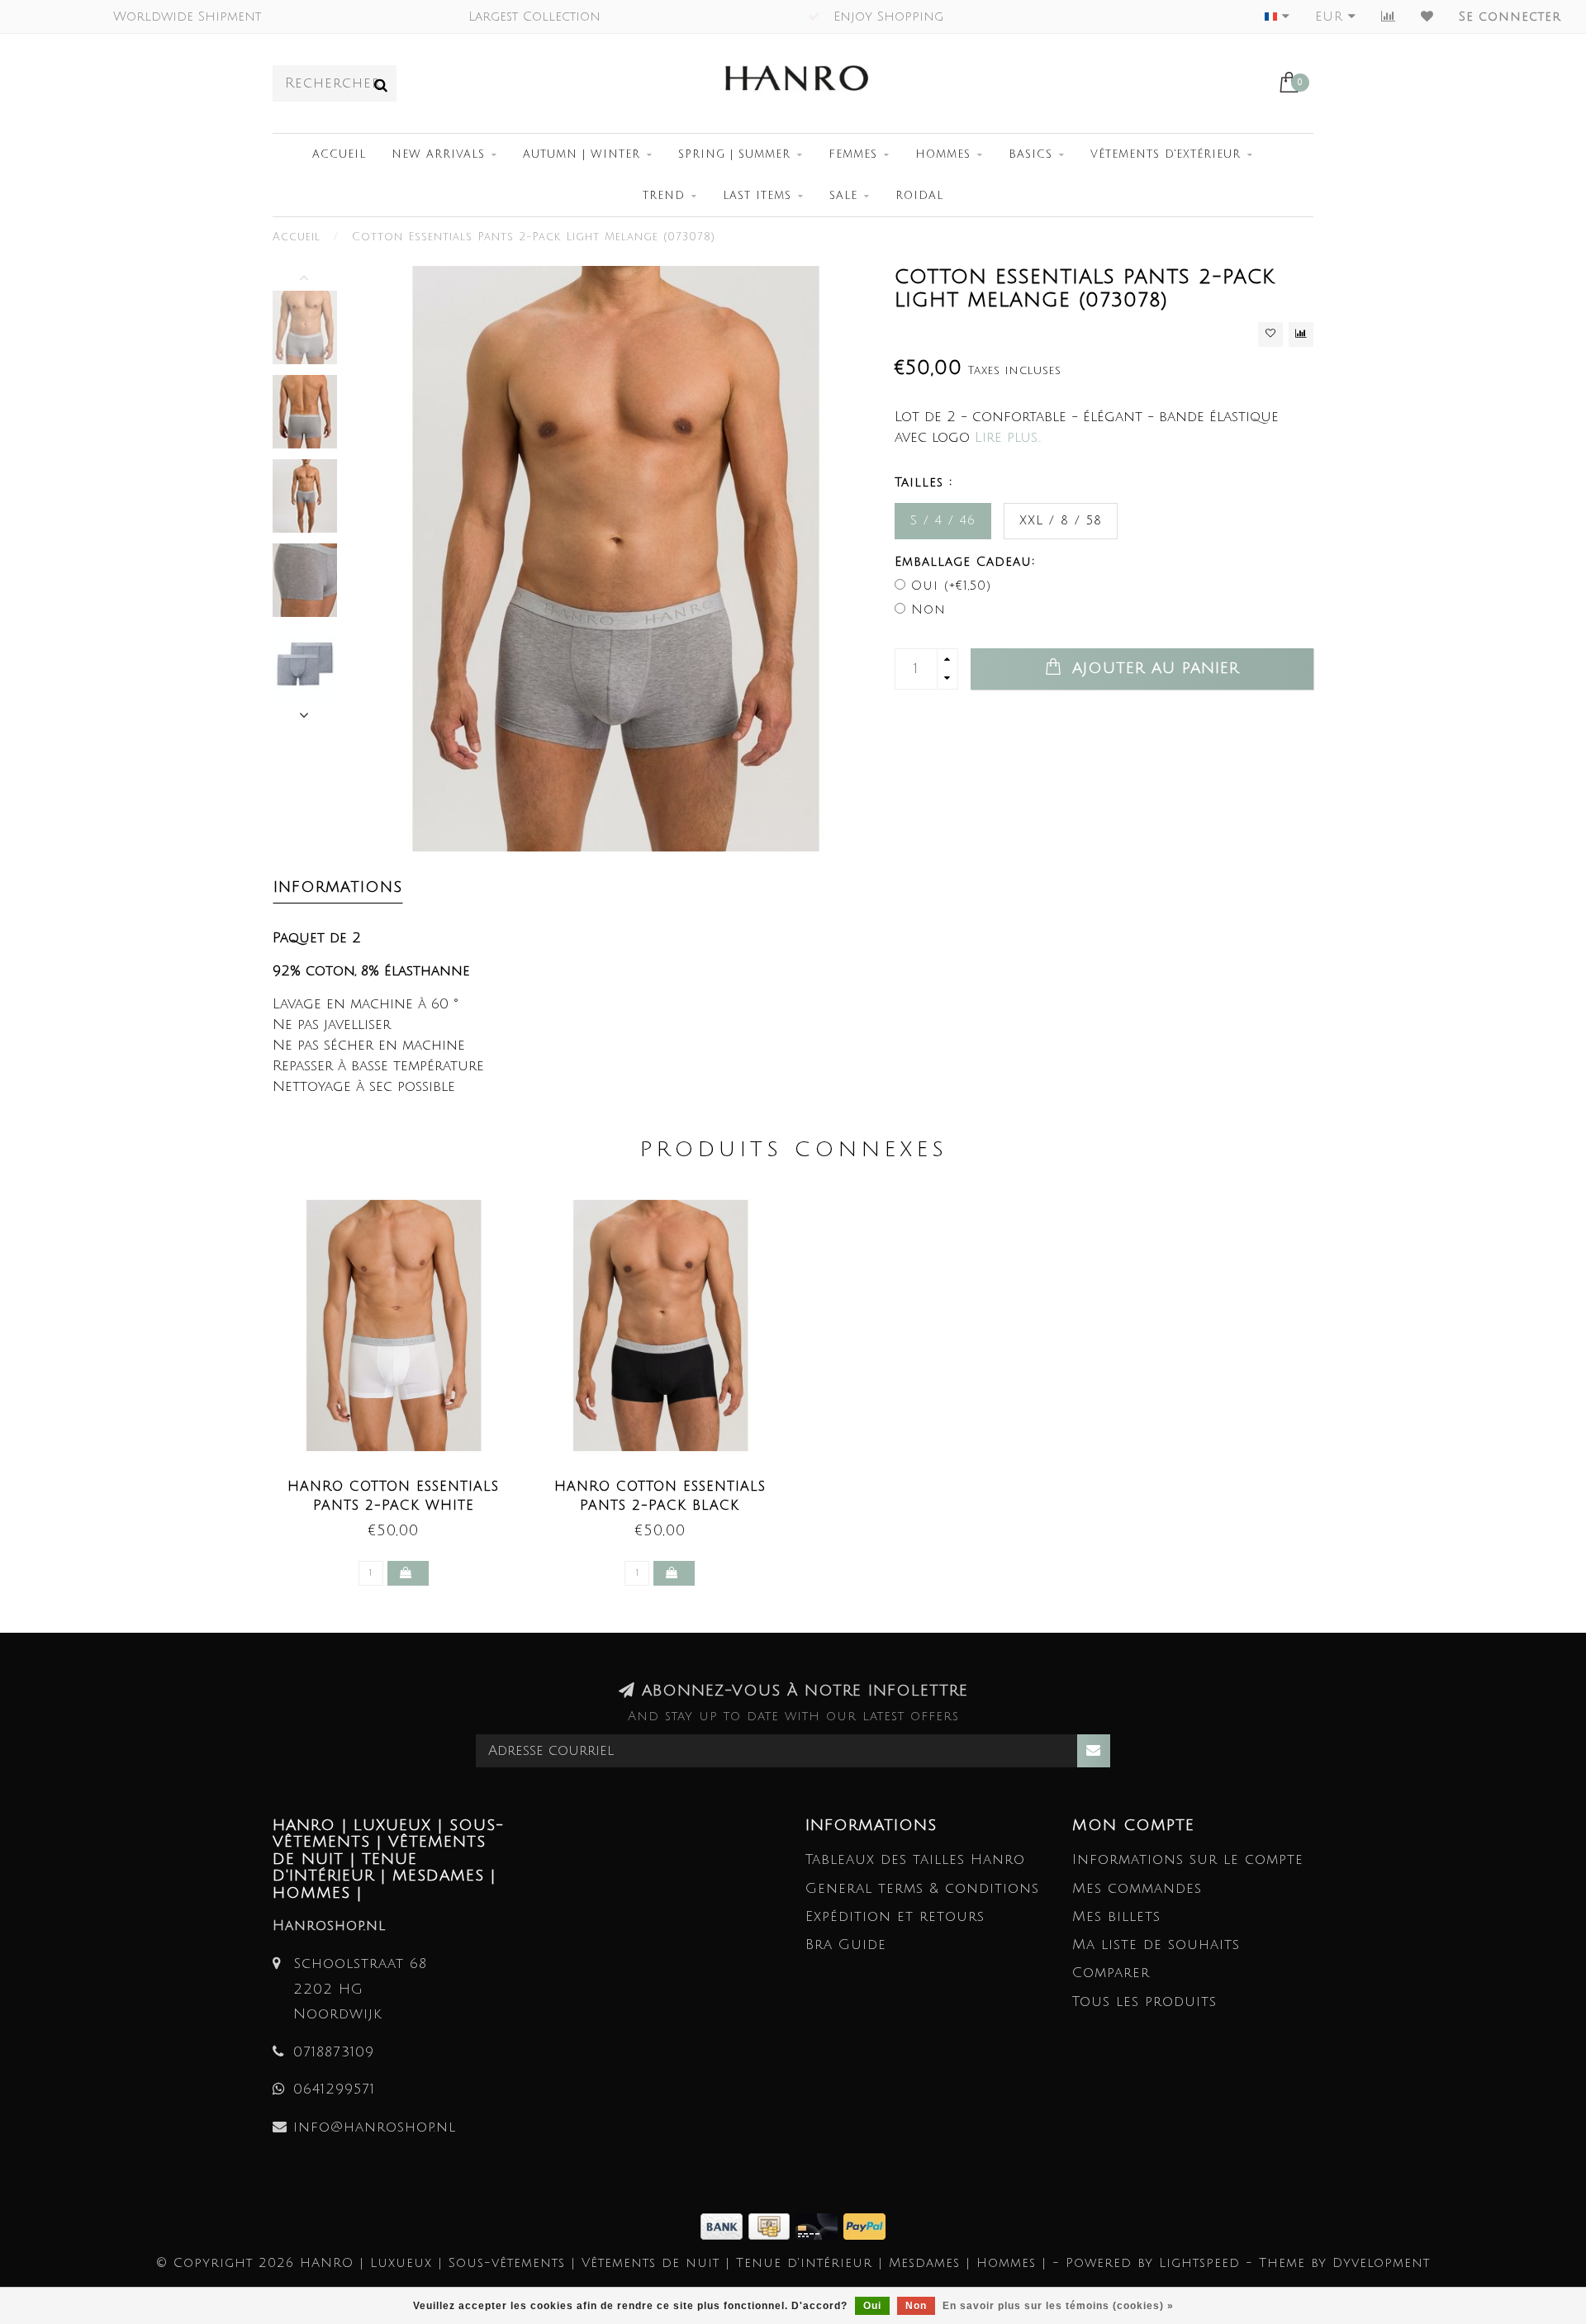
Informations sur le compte (1188, 1859)
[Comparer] (1389, 17)
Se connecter (1510, 17)
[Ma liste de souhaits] (1427, 17)
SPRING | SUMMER (734, 154)
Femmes (853, 154)
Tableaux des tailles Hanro (915, 1859)
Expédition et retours (895, 1916)
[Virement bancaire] (724, 2225)
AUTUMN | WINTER (582, 154)
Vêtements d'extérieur (1166, 154)
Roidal (919, 196)
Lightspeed (1199, 2263)
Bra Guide (846, 1945)
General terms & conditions (922, 1888)
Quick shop (402, 1482)
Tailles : (924, 482)
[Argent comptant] (772, 2225)
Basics (1030, 154)
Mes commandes (1137, 1888)
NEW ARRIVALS (438, 154)
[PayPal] (864, 2225)
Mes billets (1116, 1916)
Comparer (1111, 1973)
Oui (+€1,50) (951, 586)
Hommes (943, 154)
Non (928, 609)
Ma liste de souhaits (1156, 1945)
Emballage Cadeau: (965, 562)
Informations (338, 887)
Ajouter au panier (1152, 668)
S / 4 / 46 (943, 520)
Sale (843, 196)
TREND (664, 196)
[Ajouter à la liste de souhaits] (1270, 334)
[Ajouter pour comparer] (1301, 334)
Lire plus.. (1008, 437)
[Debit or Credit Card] (819, 2225)
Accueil (339, 154)
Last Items (757, 196)
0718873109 (334, 2052)
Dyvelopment (1381, 2263)
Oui (872, 2306)
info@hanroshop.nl (375, 2127)
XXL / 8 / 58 (1061, 520)
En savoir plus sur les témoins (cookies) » (1058, 2306)
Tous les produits (1144, 2001)
